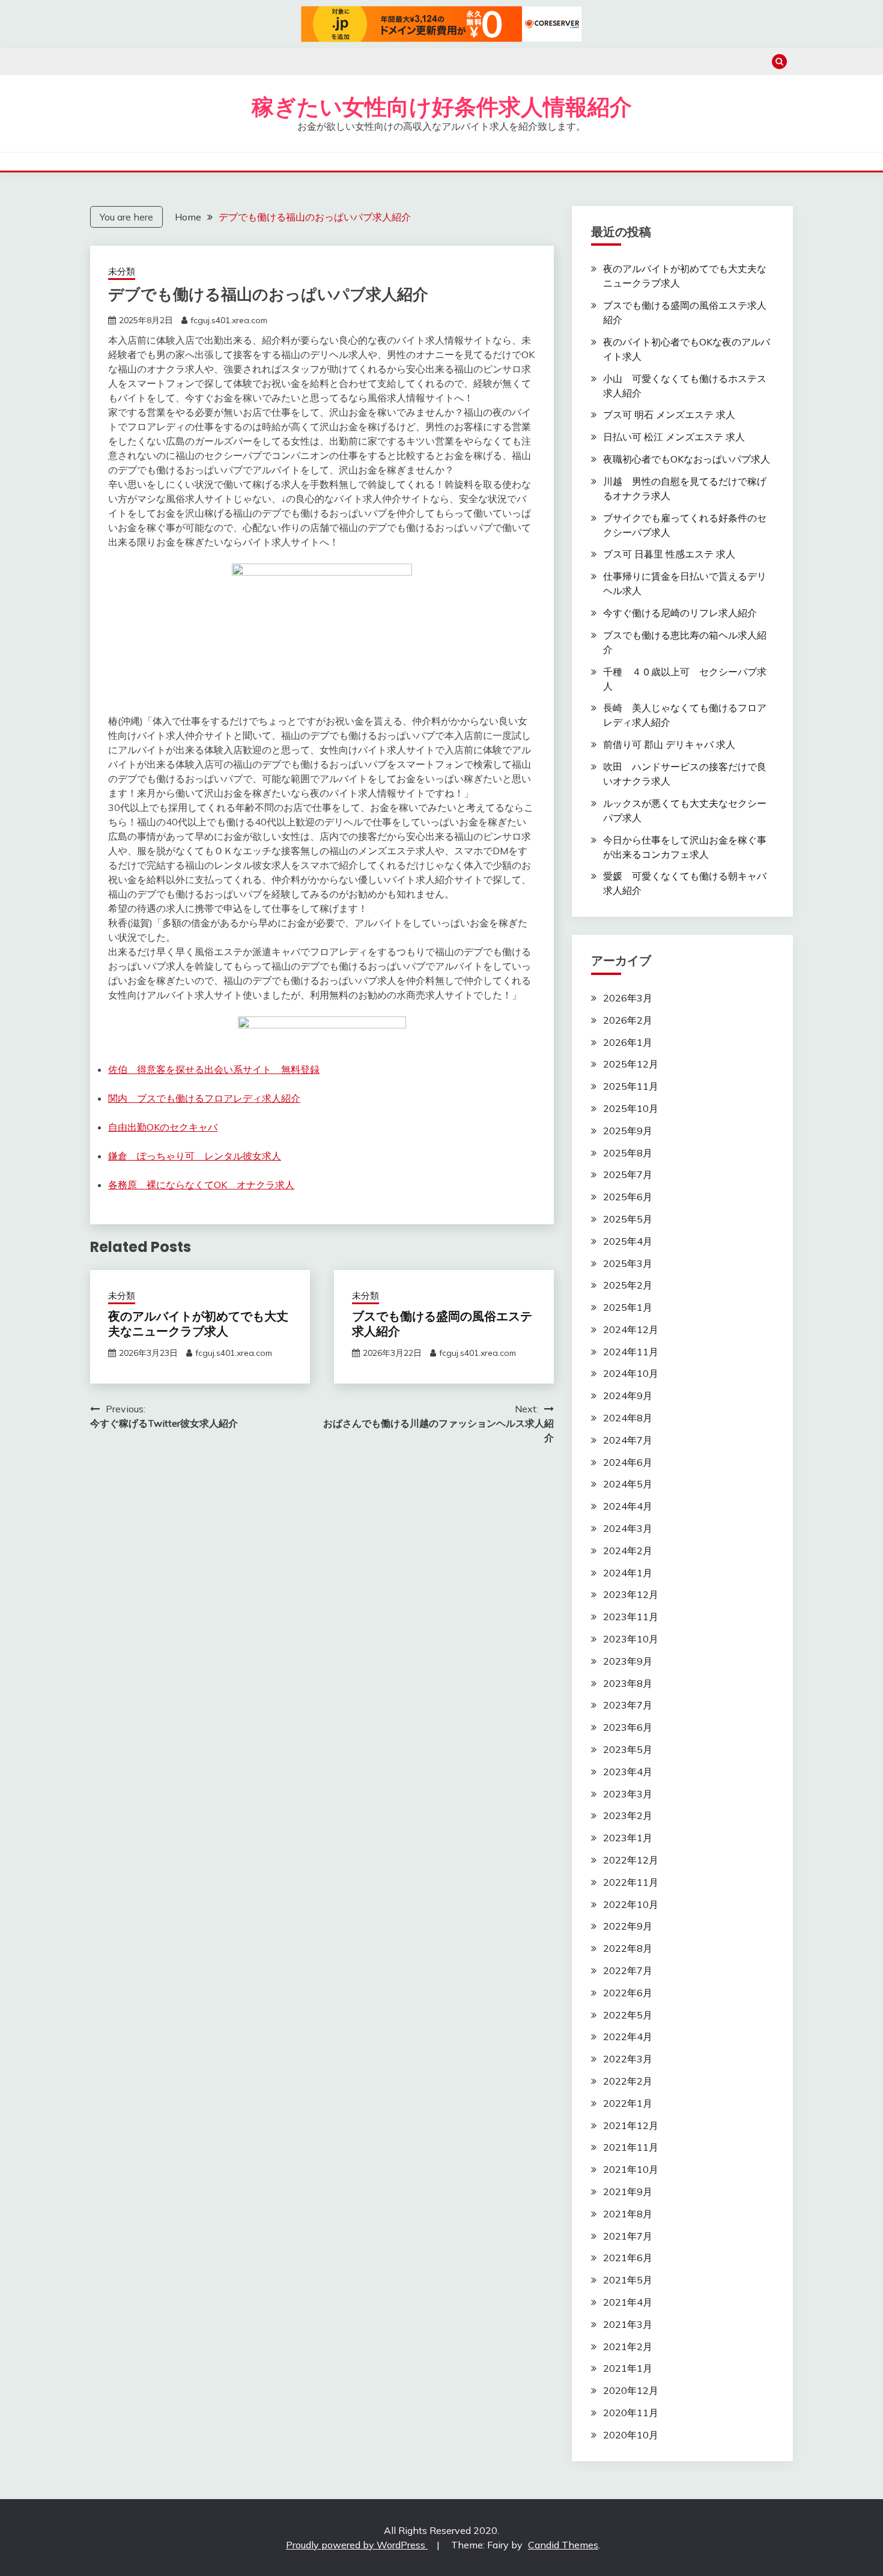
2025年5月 (628, 1219)
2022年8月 (628, 1948)
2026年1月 (628, 1042)
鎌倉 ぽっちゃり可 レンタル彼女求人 (195, 1156)
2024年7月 (628, 1440)
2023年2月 (628, 1815)
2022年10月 (631, 1904)
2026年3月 (628, 998)
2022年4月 (628, 2037)
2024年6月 (628, 1462)
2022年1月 (628, 2103)
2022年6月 (628, 1993)
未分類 (122, 271)
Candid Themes (563, 2545)
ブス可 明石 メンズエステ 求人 (669, 415)
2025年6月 (628, 1197)
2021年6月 (628, 2258)
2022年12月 (631, 1860)
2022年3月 (628, 2059)
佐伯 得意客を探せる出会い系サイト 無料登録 (214, 1069)
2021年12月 (631, 2125)
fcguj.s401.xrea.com (229, 320)
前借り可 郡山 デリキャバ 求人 (669, 744)
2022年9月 (628, 1926)
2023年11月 (631, 1617)
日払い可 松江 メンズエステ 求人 (674, 437)
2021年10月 (631, 2169)
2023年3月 (628, 1794)
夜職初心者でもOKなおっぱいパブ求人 (687, 459)
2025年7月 (628, 1174)
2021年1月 (628, 2368)
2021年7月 (628, 2236)
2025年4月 (628, 1241)
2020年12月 (631, 2390)
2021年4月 (628, 2302)
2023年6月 (628, 1727)
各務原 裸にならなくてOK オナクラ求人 (201, 1185)
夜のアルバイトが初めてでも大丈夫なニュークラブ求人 (198, 1324)
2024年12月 (631, 1329)
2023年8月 (628, 1683)
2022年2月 (628, 2081)
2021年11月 (631, 2147)
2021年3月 (628, 2324)
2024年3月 (628, 1528)
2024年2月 (628, 1551)
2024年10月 (631, 1373)
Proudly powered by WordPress (357, 2545)
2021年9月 (628, 2192)
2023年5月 (628, 1749)
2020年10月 (631, 2435)
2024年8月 (628, 1418)
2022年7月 (628, 1970)
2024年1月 (628, 1573)
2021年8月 (628, 2214)
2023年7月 (628, 1705)
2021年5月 (628, 2280)
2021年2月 (628, 2347)
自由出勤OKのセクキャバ (163, 1127)
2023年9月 (628, 1661)
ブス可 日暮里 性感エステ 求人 (669, 554)
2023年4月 (628, 1772)
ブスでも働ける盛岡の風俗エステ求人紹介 (442, 1324)
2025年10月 (631, 1108)
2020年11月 (631, 2413)
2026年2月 (628, 1020)
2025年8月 (628, 1153)
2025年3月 (628, 1263)
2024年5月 (628, 1484)
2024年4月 (628, 1506)
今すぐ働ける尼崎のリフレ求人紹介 (680, 613)
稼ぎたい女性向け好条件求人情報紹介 (442, 107)
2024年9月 (628, 1396)
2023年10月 (631, 1639)
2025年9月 (628, 1131)
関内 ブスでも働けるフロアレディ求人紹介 (204, 1098)
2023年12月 (631, 1594)
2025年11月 (631, 1086)
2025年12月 (631, 1064)
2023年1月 (628, 1838)
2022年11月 (631, 1882)
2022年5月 (628, 2015)
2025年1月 (628, 1307)
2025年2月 (628, 1285)
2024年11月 (631, 1352)
